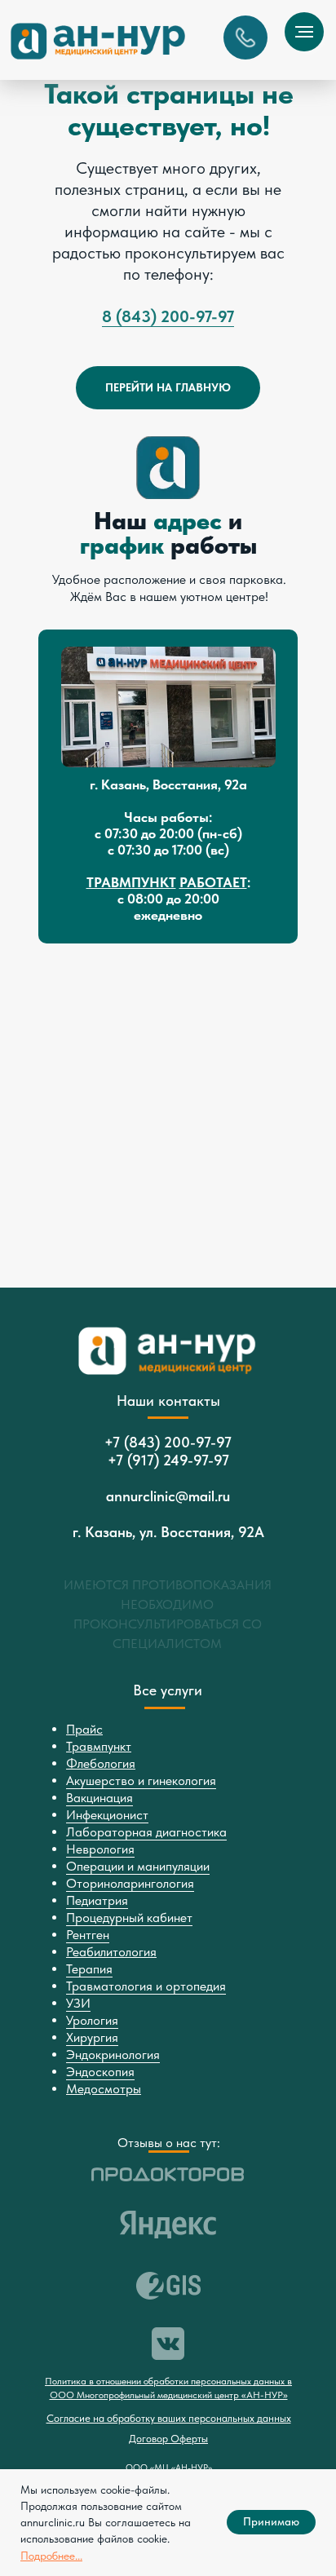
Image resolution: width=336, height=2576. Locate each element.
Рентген (88, 1935)
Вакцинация (99, 1798)
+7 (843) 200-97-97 (168, 1442)
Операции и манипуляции (138, 1866)
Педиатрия (97, 1900)
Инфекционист (107, 1815)
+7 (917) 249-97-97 (168, 1460)
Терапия (89, 1969)
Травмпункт (99, 1746)
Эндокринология (113, 2055)
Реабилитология (111, 1952)
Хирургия (92, 2037)
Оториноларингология (130, 1883)
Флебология (101, 1763)
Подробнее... (51, 2556)
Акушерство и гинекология (141, 1781)
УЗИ (78, 2003)
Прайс (84, 1729)
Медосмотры (104, 2089)
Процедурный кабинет (129, 1918)
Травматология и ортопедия (146, 1986)
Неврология (100, 1849)
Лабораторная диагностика (146, 1832)
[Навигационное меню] (304, 32)
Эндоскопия (100, 2072)
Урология (92, 2020)
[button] (245, 38)
